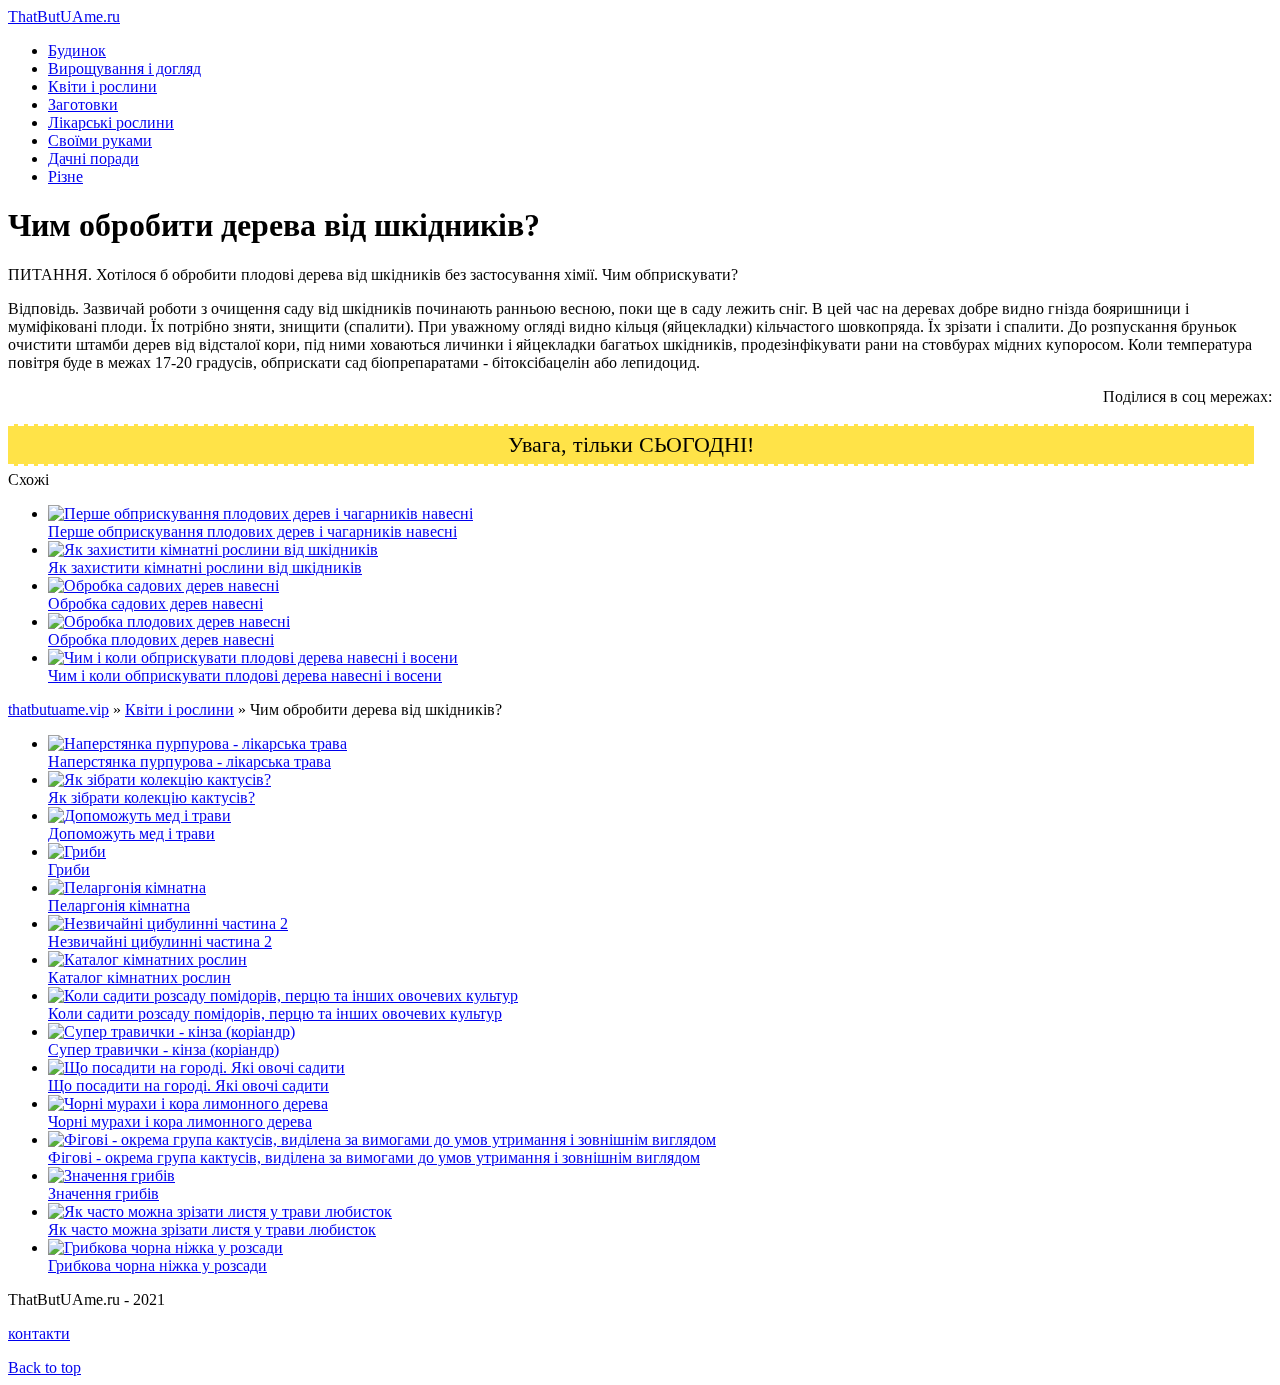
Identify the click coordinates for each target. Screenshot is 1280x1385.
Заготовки (83, 104)
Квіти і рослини (102, 86)
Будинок (77, 50)
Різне (65, 176)
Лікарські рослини (111, 122)
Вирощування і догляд (124, 68)
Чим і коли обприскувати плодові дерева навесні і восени (245, 675)
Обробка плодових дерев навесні (161, 639)
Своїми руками (100, 140)
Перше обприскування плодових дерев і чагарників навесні (252, 531)
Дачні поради (93, 158)
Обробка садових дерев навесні (155, 603)
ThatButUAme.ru (64, 16)
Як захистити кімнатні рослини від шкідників (205, 567)
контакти (39, 1333)
